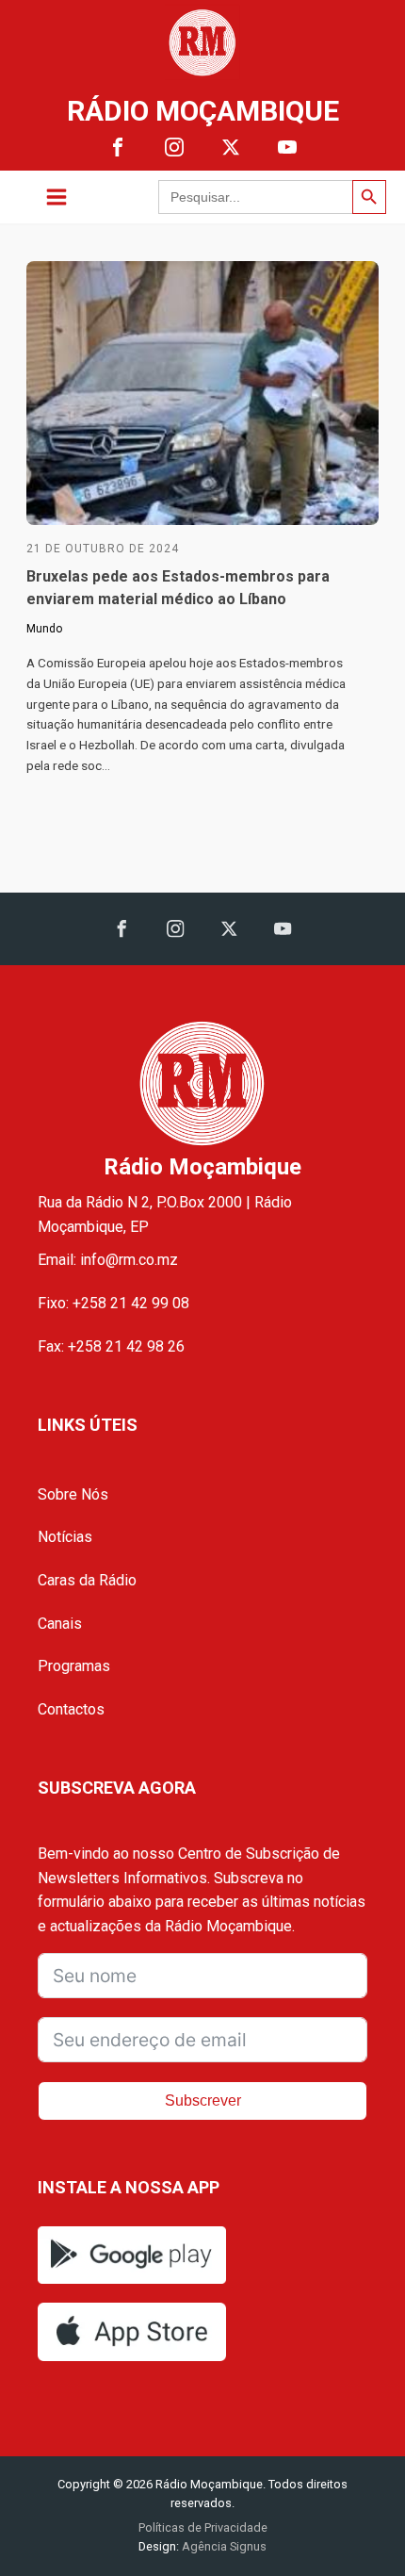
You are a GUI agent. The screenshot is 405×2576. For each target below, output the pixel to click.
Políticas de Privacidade (203, 2527)
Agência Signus (223, 2546)
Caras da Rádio (87, 1580)
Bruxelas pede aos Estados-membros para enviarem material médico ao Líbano (178, 588)
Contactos (71, 1709)
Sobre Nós (73, 1494)
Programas (74, 1666)
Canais (60, 1624)
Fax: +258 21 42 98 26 (111, 1346)
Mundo (44, 629)
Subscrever (203, 2100)
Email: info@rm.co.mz (108, 1260)
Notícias (65, 1537)
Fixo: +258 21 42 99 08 (113, 1303)
